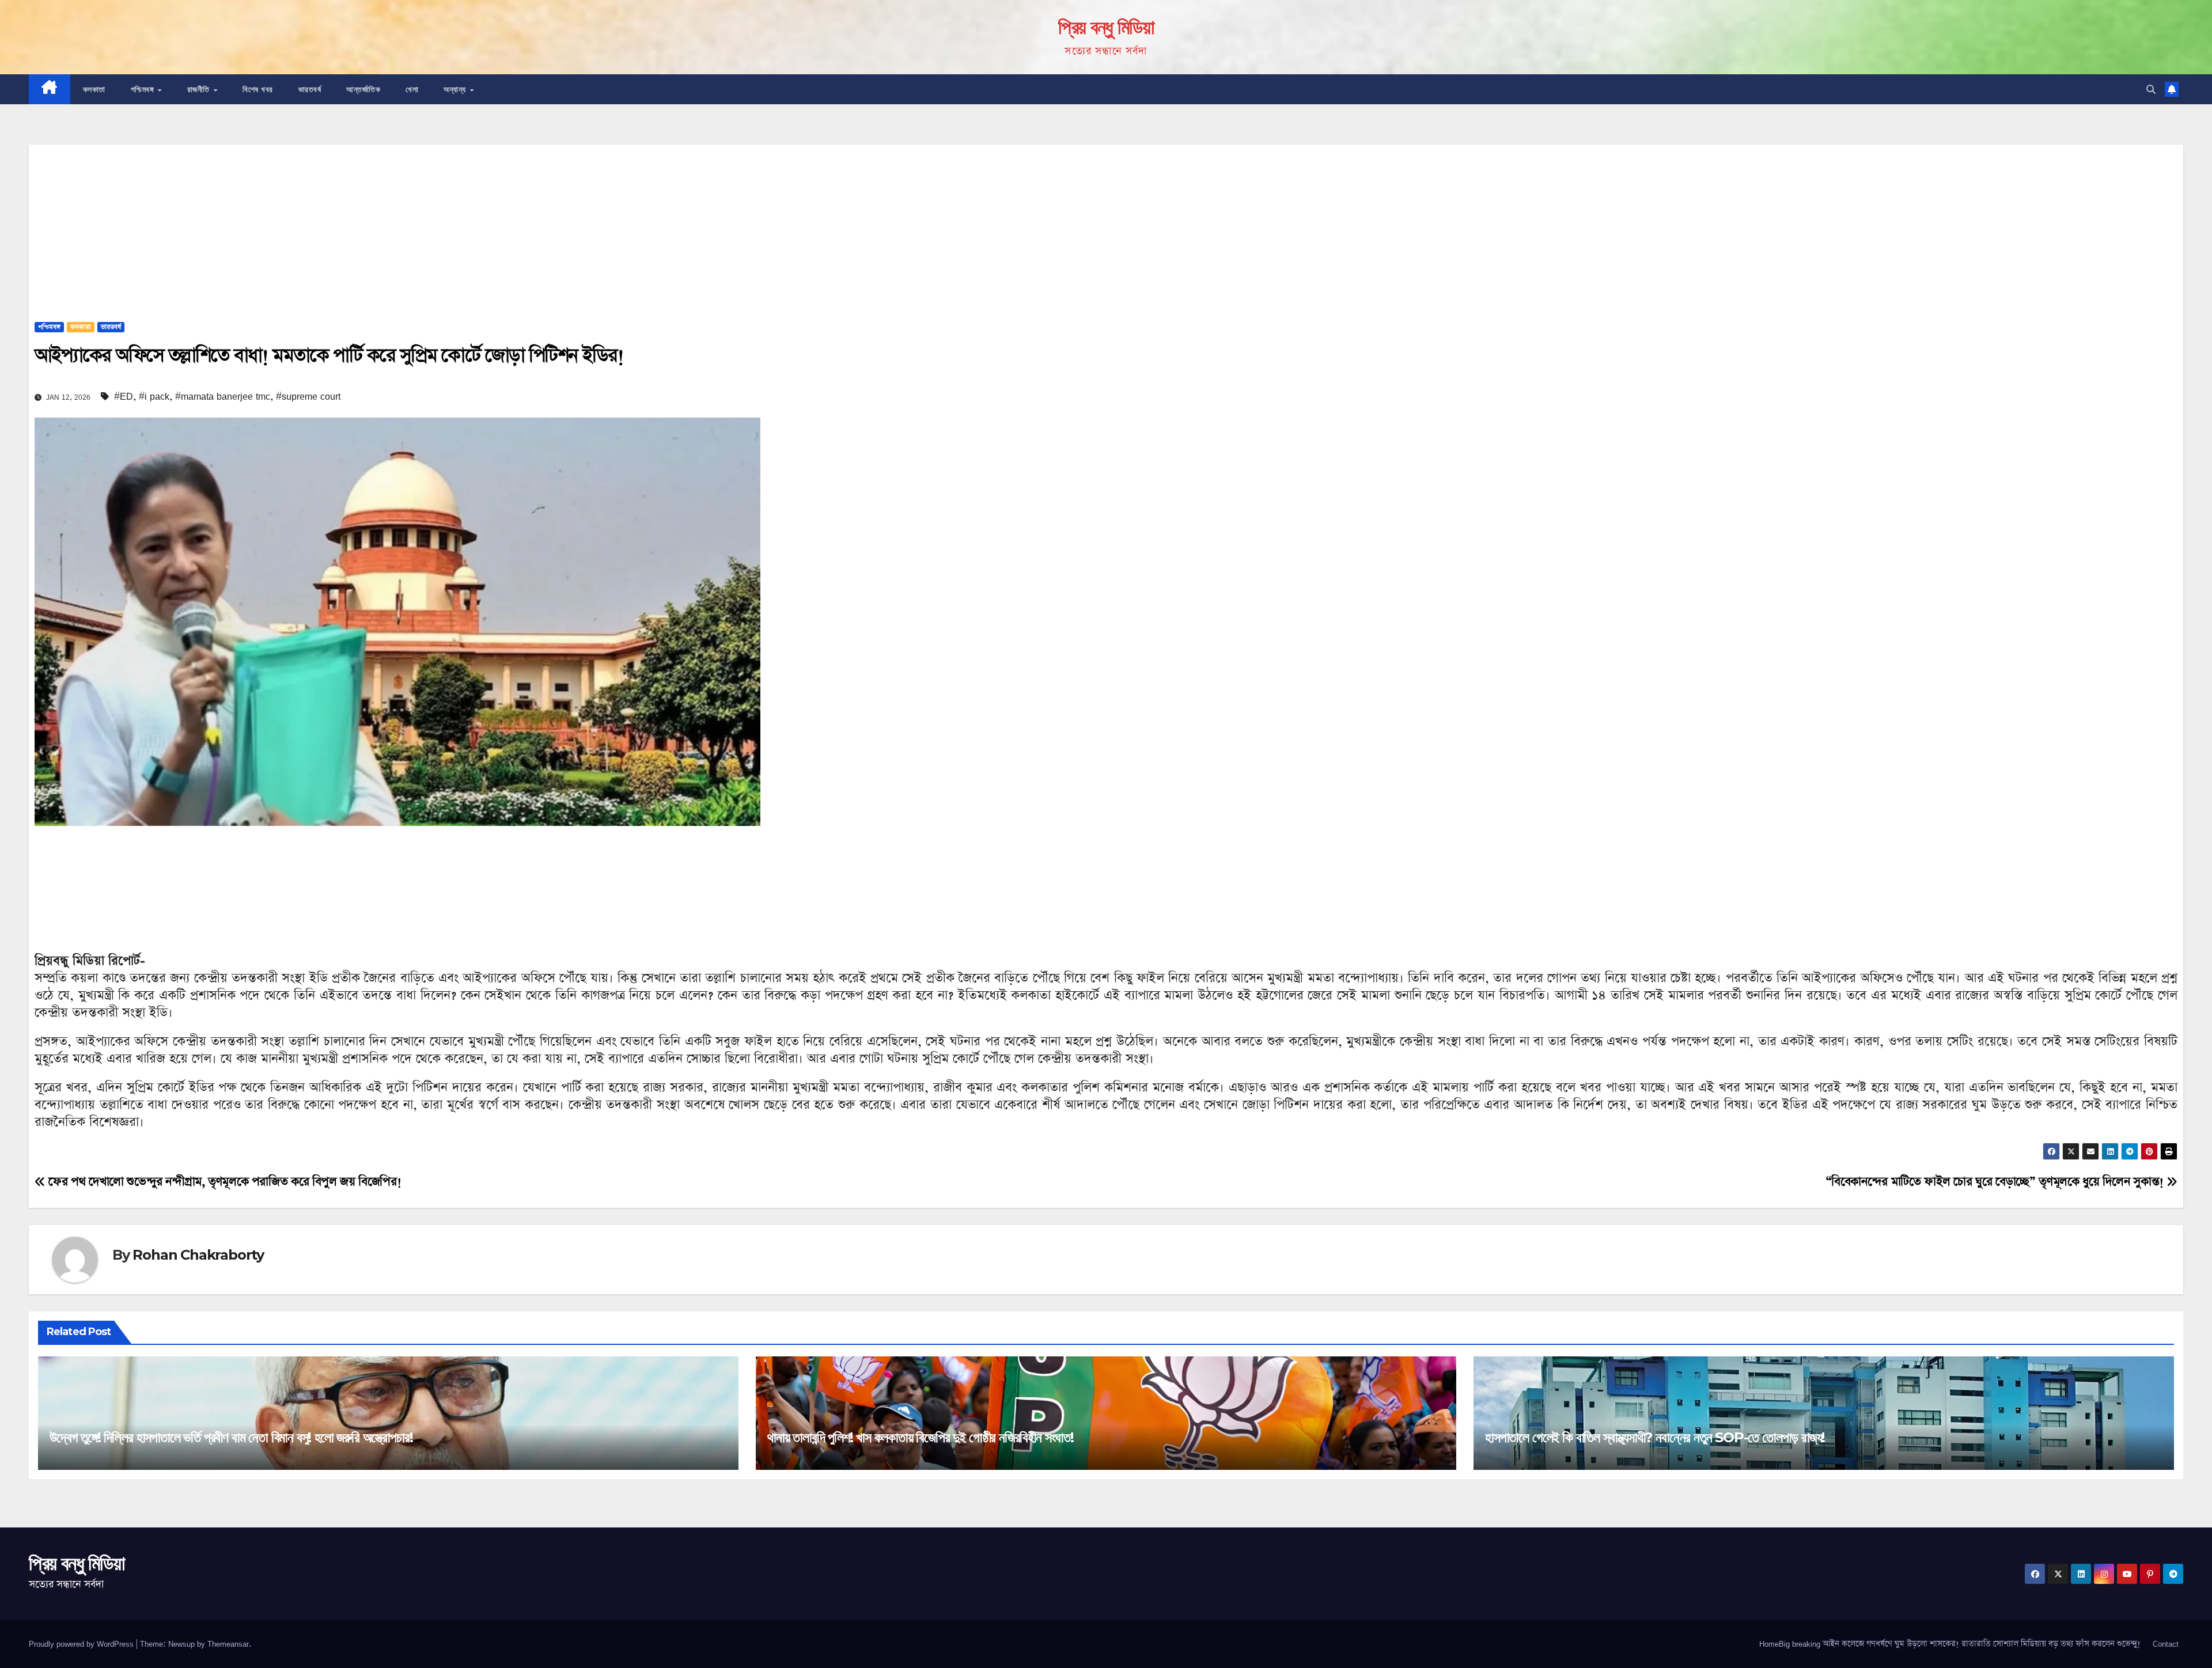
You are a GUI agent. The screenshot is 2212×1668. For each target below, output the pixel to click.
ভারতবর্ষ (310, 89)
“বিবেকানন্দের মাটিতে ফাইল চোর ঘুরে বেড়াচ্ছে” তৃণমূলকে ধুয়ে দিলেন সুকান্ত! (1996, 1182)
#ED (124, 396)
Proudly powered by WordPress (82, 1644)
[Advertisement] (1106, 225)
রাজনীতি (200, 89)
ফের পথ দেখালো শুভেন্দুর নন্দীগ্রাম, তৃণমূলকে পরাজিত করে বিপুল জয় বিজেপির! (223, 1182)
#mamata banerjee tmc (223, 396)
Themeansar (228, 1644)
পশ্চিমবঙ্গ (144, 89)
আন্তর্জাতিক (363, 89)
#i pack (154, 396)
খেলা (412, 89)
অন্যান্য (456, 89)
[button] (2151, 89)
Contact (2166, 1644)
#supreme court (308, 396)
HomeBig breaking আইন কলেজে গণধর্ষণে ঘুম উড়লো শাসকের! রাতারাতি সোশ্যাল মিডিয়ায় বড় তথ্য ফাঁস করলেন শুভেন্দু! (1950, 1644)
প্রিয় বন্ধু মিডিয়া (1106, 27)
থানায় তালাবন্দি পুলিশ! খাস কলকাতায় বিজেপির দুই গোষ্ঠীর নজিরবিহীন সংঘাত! (921, 1437)
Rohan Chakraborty (198, 1255)
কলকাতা (94, 89)
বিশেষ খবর (258, 89)
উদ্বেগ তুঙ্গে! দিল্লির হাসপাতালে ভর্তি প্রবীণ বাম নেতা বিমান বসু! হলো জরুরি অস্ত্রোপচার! (231, 1437)
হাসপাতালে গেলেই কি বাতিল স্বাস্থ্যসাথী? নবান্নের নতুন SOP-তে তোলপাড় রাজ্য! (1655, 1437)
